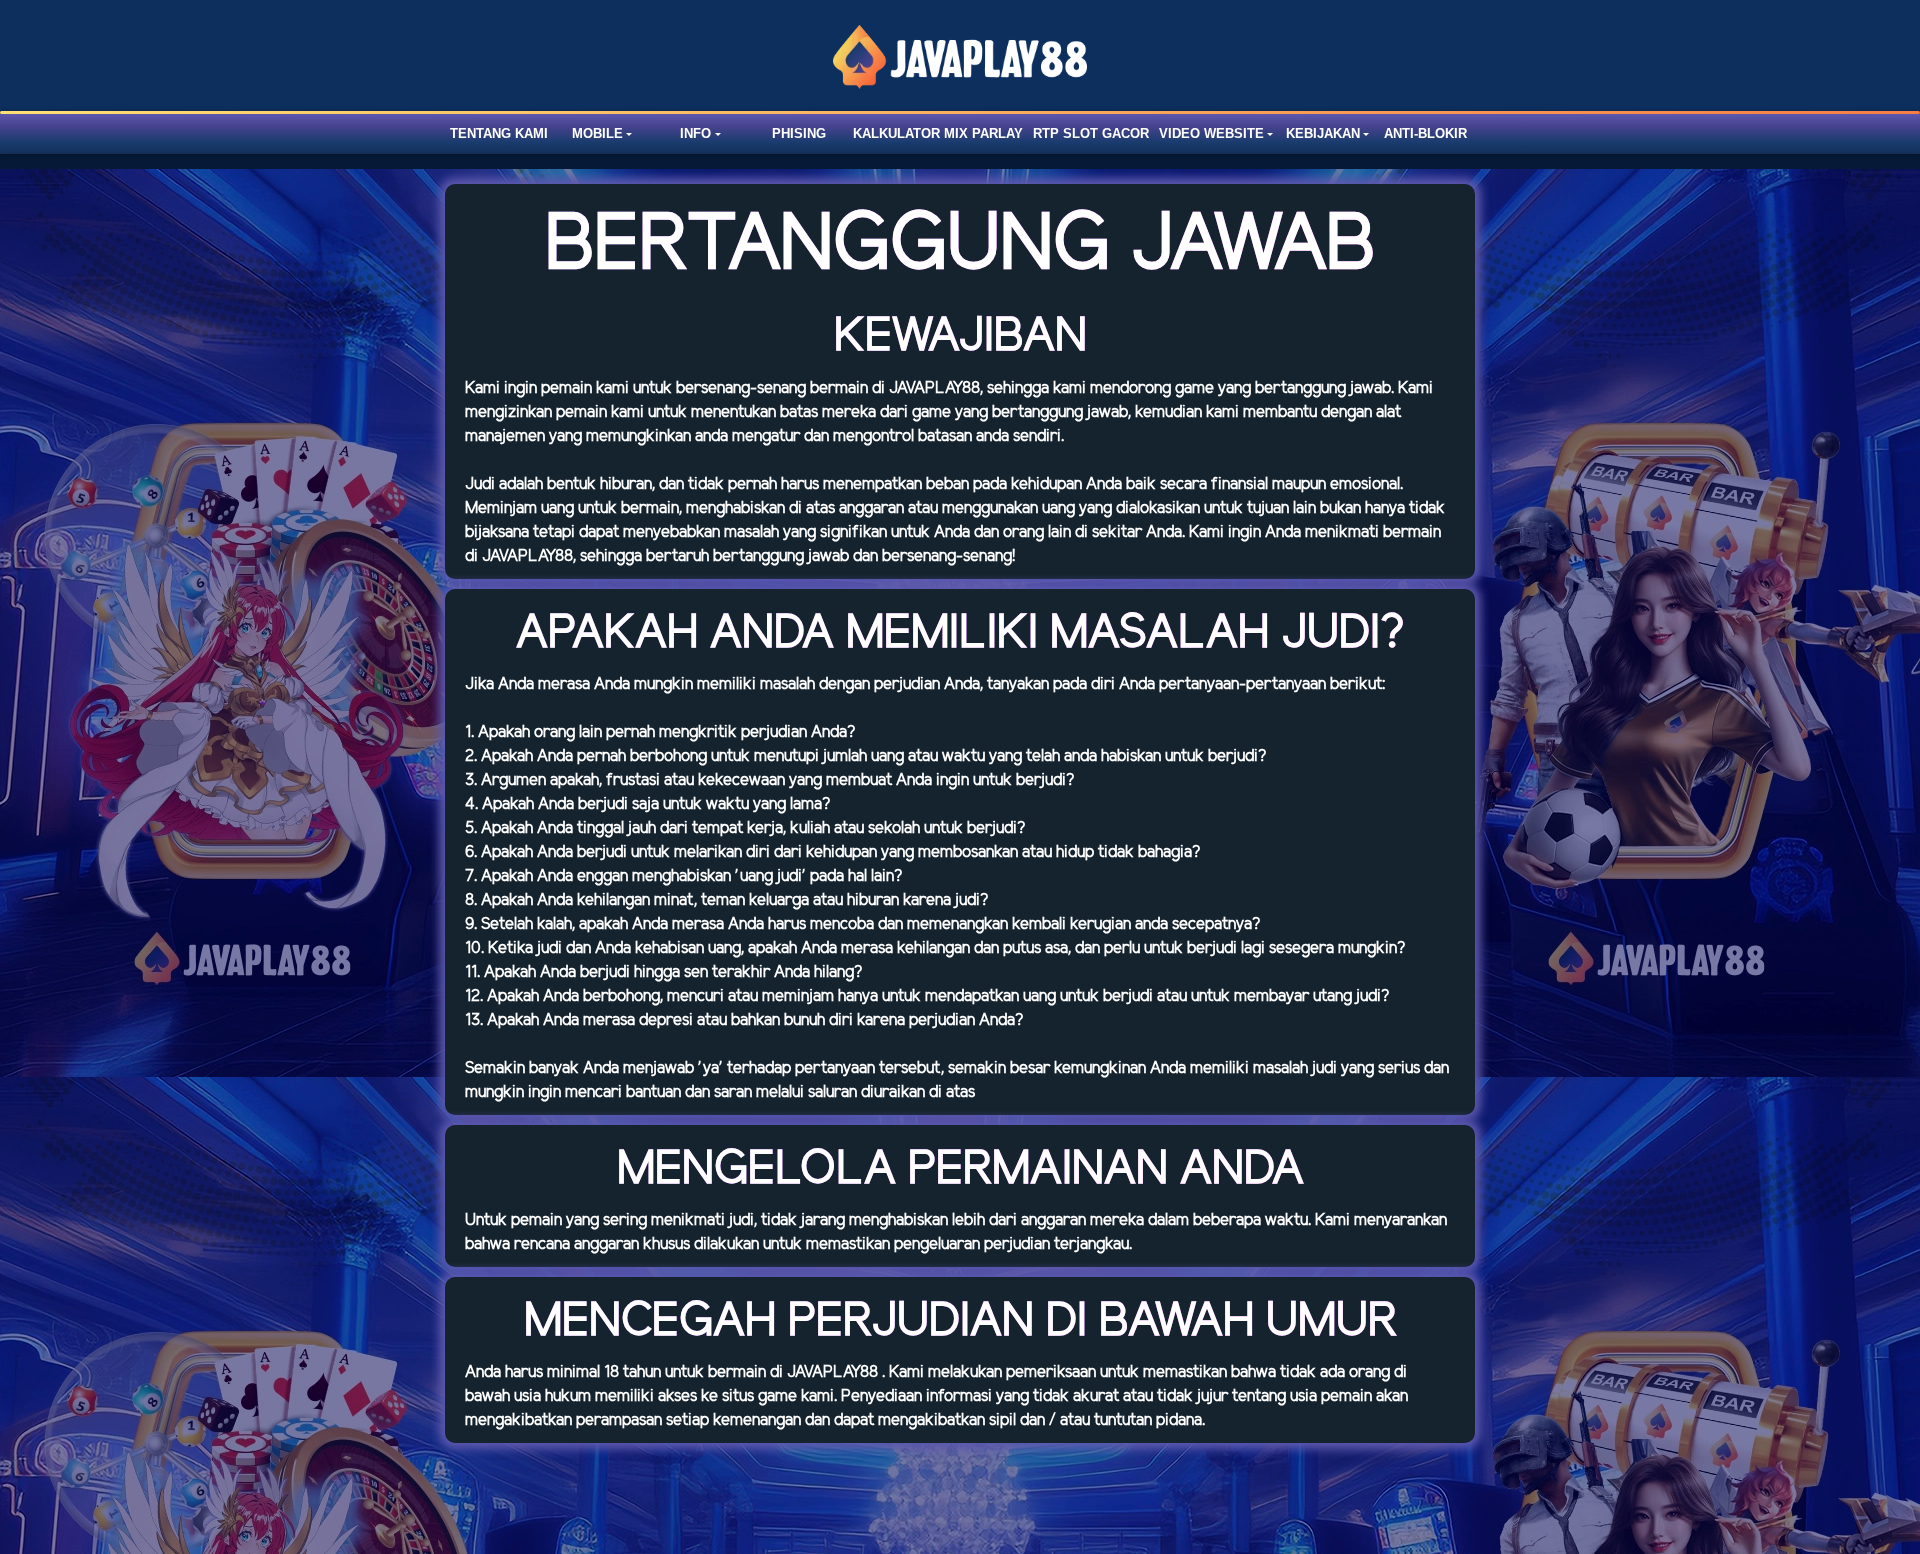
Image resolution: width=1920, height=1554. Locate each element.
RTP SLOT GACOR (1091, 133)
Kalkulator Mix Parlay (938, 133)
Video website (1211, 133)
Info (695, 133)
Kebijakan (1323, 133)
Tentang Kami (499, 133)
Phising (799, 133)
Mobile (597, 133)
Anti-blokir (1425, 133)
